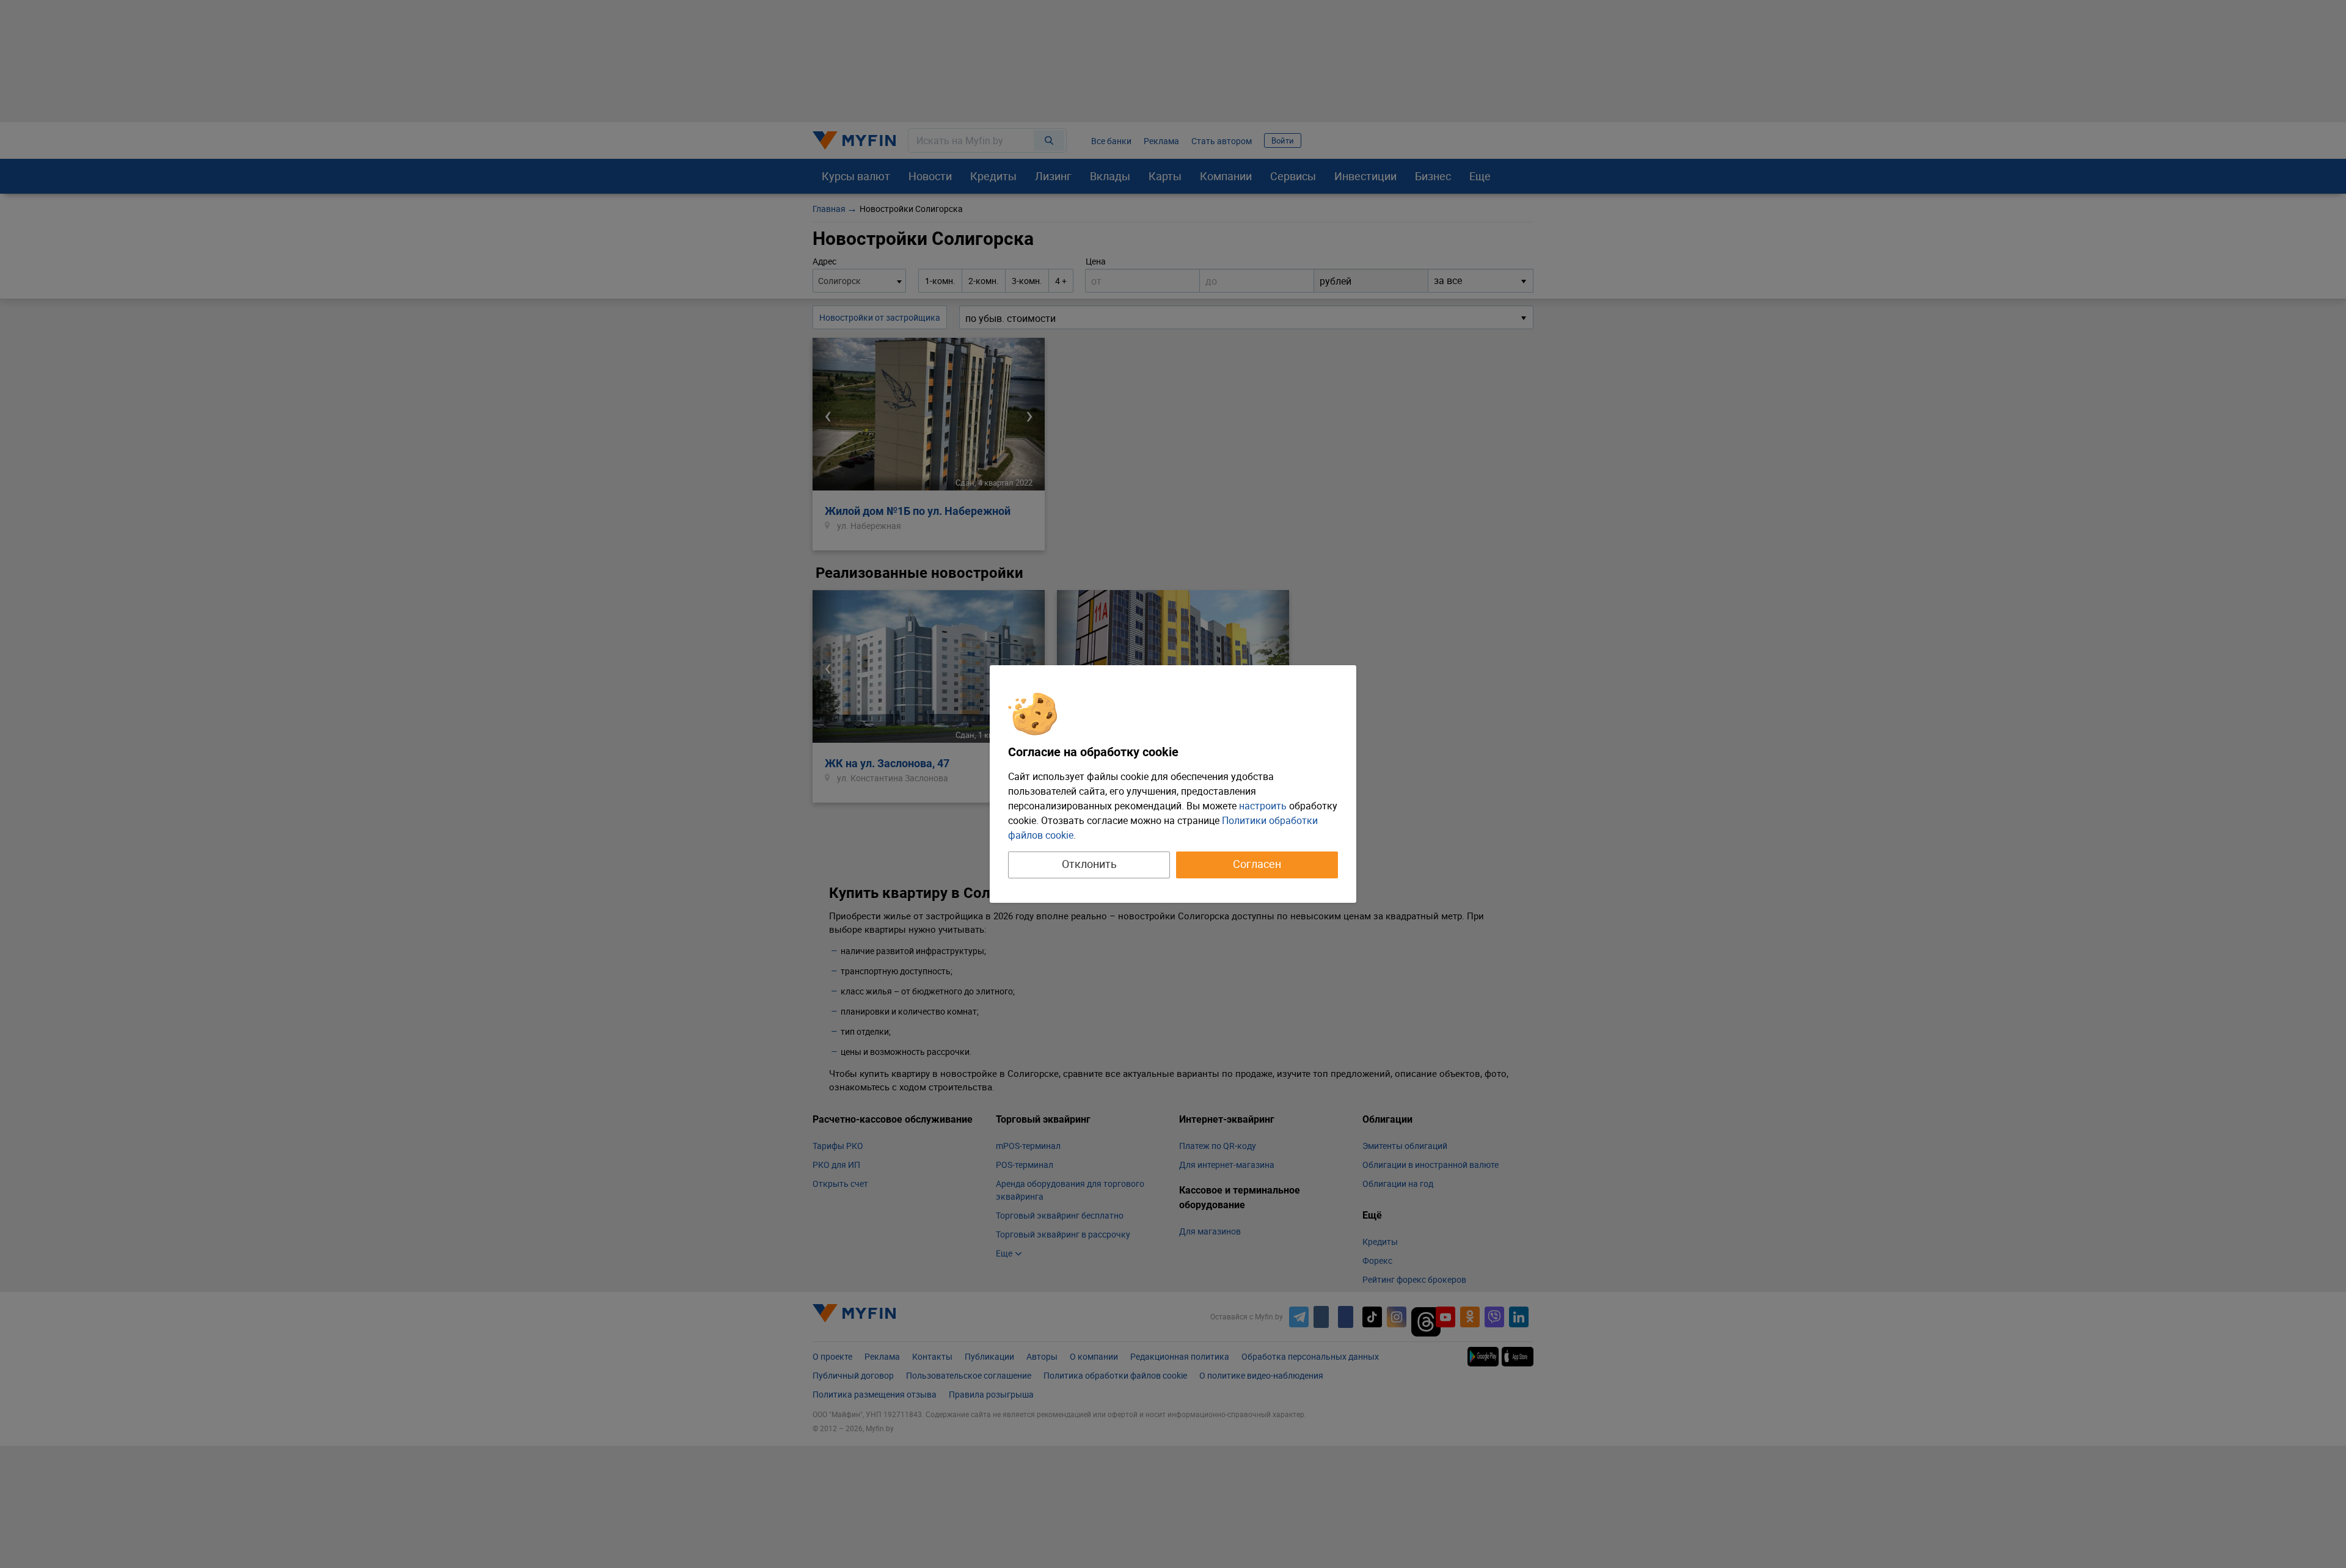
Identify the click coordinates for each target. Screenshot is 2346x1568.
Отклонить (1089, 864)
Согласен (1257, 864)
